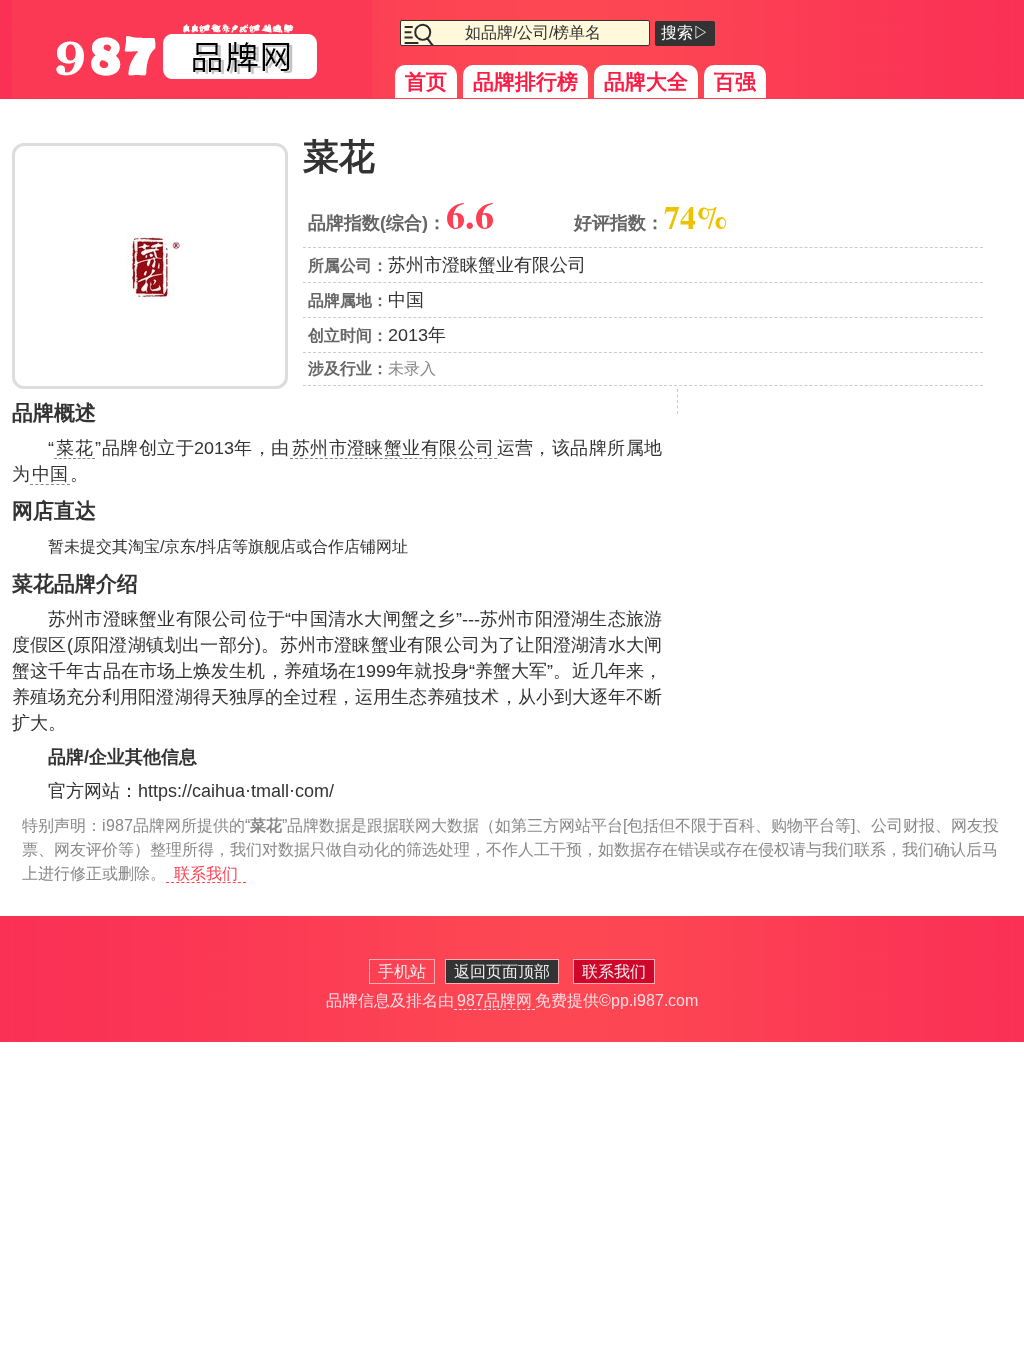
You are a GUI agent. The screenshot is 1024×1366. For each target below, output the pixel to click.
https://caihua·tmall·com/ (236, 791)
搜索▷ (685, 32)
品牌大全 (646, 81)
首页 (426, 81)
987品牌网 (494, 1000)
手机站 (402, 971)
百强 (735, 81)
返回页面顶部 (502, 971)
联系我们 (206, 873)
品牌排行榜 (525, 81)
